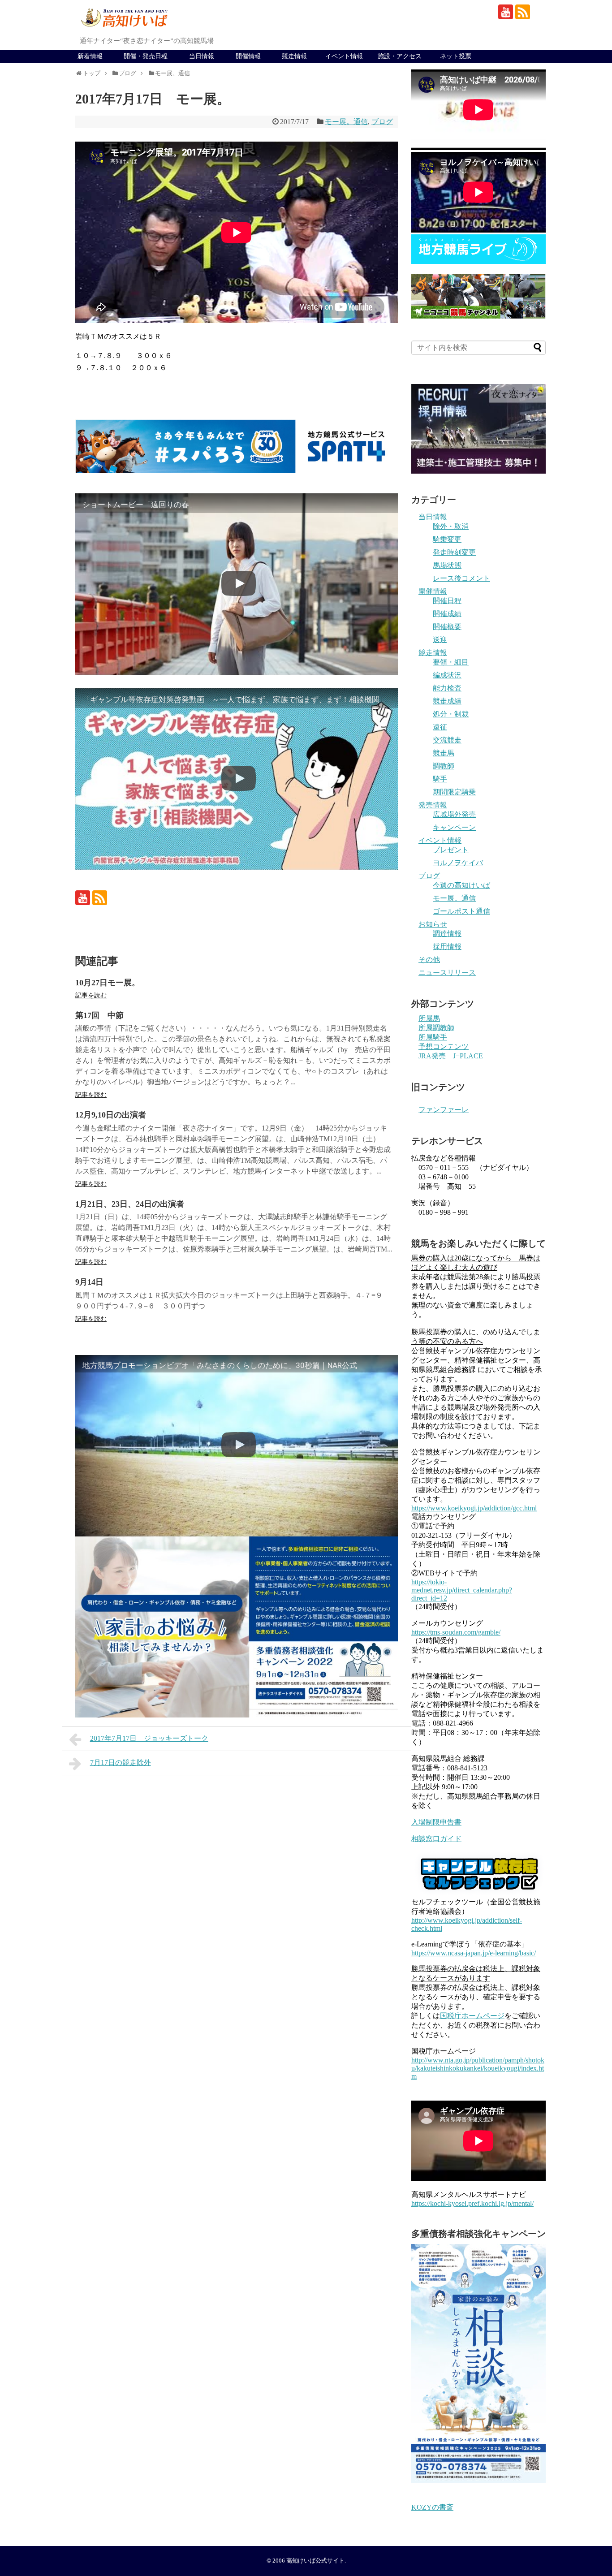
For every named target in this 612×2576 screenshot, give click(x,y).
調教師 (444, 766)
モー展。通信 (346, 122)
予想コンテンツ (444, 1046)
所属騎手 (433, 1037)
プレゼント (451, 850)
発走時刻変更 (454, 552)
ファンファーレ (444, 1110)
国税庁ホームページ (472, 2016)
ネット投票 (456, 56)
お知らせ (433, 924)
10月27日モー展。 (108, 983)
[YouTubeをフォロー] (506, 12)
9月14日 (89, 1282)
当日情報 (202, 56)
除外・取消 (451, 526)
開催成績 (447, 614)
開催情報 (248, 56)
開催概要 (447, 627)
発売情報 (433, 805)
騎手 (440, 779)
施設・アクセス (400, 56)
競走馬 (444, 753)
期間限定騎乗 (454, 792)
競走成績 (447, 701)
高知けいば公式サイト (315, 2561)
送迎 (440, 640)
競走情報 (294, 56)
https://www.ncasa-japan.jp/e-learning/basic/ (474, 1953)
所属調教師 (436, 1028)
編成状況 (447, 675)
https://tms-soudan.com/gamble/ (456, 1632)
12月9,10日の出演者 (111, 1115)
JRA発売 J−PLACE (451, 1056)
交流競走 (447, 740)
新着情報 (90, 56)
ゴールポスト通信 (461, 911)
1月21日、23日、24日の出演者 (130, 1204)
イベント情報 (344, 56)
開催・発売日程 (146, 56)
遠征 (440, 727)
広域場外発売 (454, 814)
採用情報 (447, 947)
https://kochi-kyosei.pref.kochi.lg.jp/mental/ (472, 2203)
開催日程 (447, 601)
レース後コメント (461, 578)
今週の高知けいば (461, 885)
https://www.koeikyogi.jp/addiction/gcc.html (474, 1508)
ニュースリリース (447, 973)
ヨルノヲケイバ (458, 863)
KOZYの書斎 (432, 2507)
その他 (429, 960)
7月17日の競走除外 (121, 1763)
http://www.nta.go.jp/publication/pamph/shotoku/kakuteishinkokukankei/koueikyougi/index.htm (478, 2068)
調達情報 (447, 934)
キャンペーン (454, 827)
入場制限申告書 (436, 1822)
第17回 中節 (99, 1015)
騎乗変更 (447, 539)
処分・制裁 (451, 714)
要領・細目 (451, 662)
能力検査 (447, 688)
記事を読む (91, 995)
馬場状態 (447, 565)
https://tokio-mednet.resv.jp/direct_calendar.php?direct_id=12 (462, 1590)
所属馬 (429, 1018)
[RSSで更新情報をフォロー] (523, 12)
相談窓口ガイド (436, 1839)
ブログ (382, 122)
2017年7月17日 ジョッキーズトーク (149, 1738)
